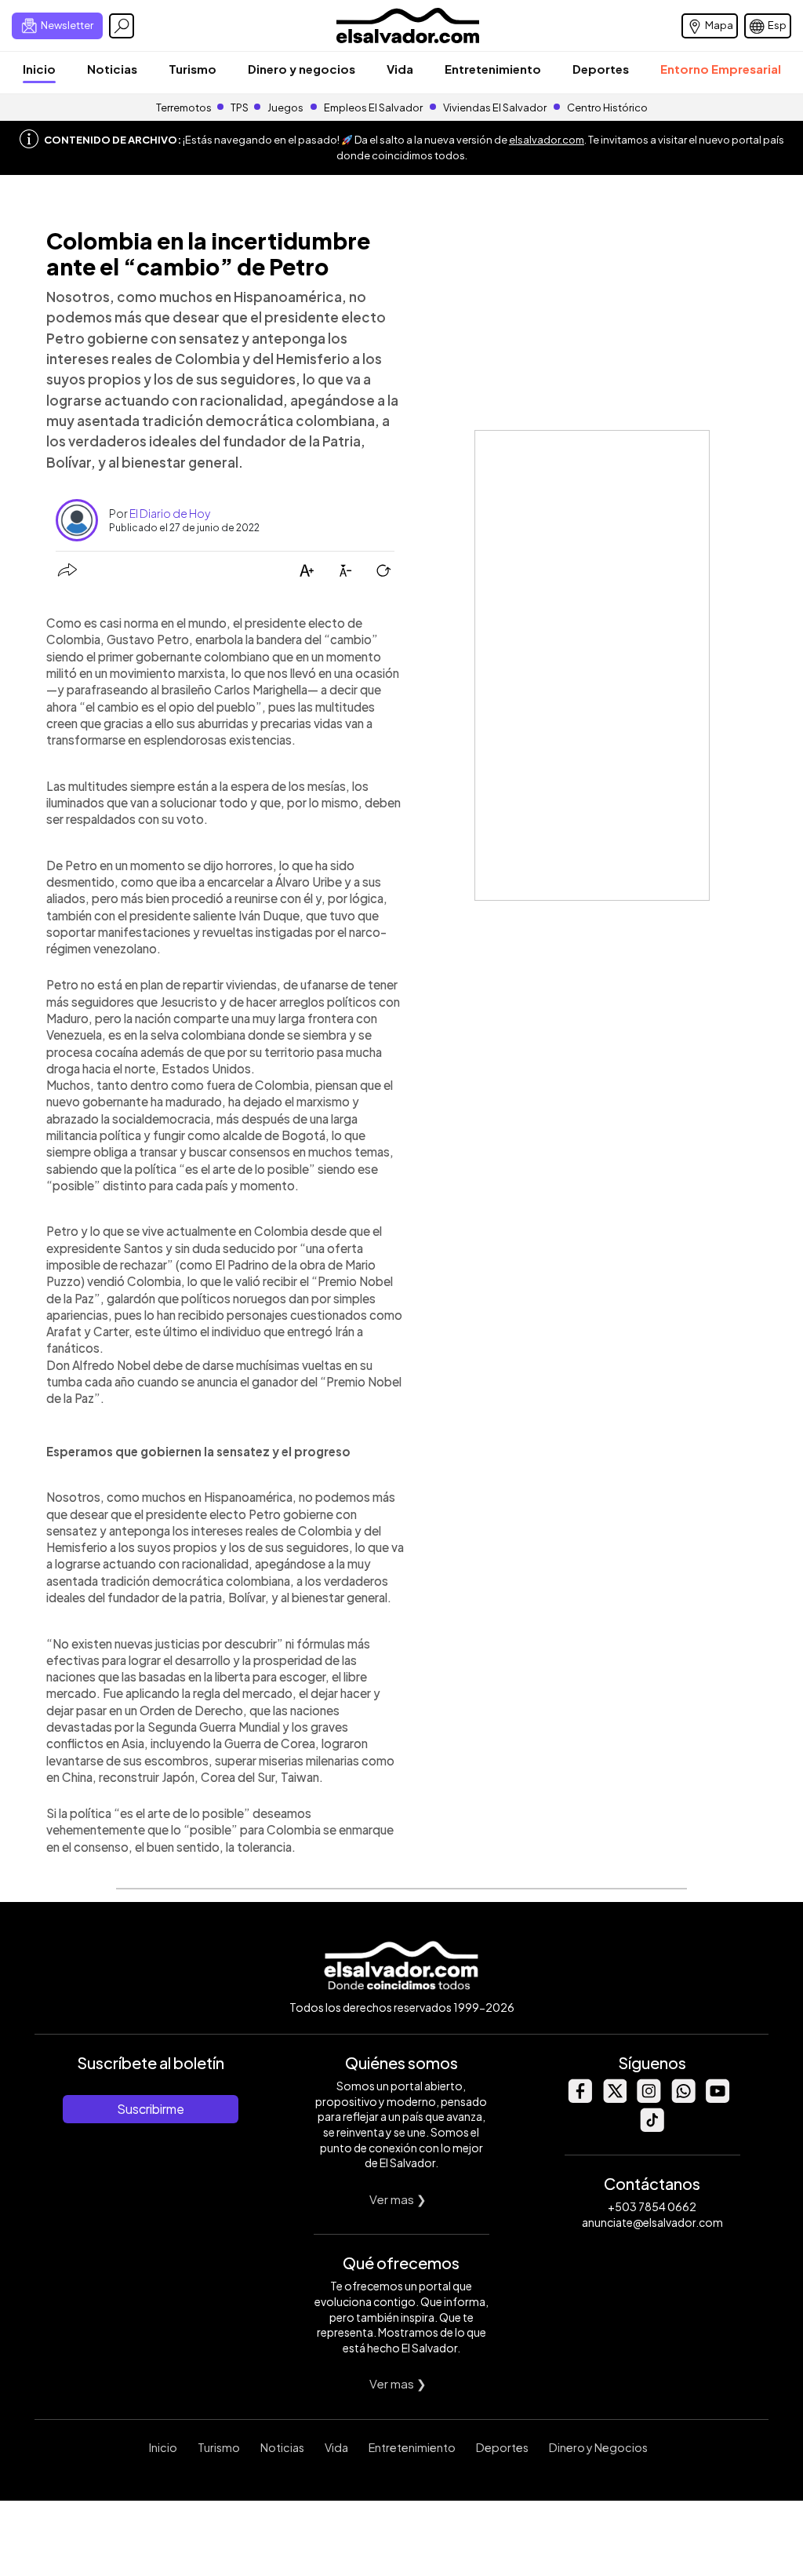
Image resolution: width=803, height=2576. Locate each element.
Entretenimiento (493, 69)
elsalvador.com (547, 140)
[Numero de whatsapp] (683, 2099)
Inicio (39, 69)
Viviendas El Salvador (495, 107)
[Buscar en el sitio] (122, 26)
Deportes (601, 69)
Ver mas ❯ (398, 2199)
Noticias (112, 69)
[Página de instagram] (649, 2099)
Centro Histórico (607, 107)
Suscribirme (151, 2109)
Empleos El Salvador (373, 107)
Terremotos (184, 107)
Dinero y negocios (302, 69)
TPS (240, 107)
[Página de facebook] (580, 2099)
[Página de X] (614, 2099)
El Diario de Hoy (170, 513)
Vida (400, 69)
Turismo (193, 69)
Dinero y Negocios (598, 2447)
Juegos (285, 107)
